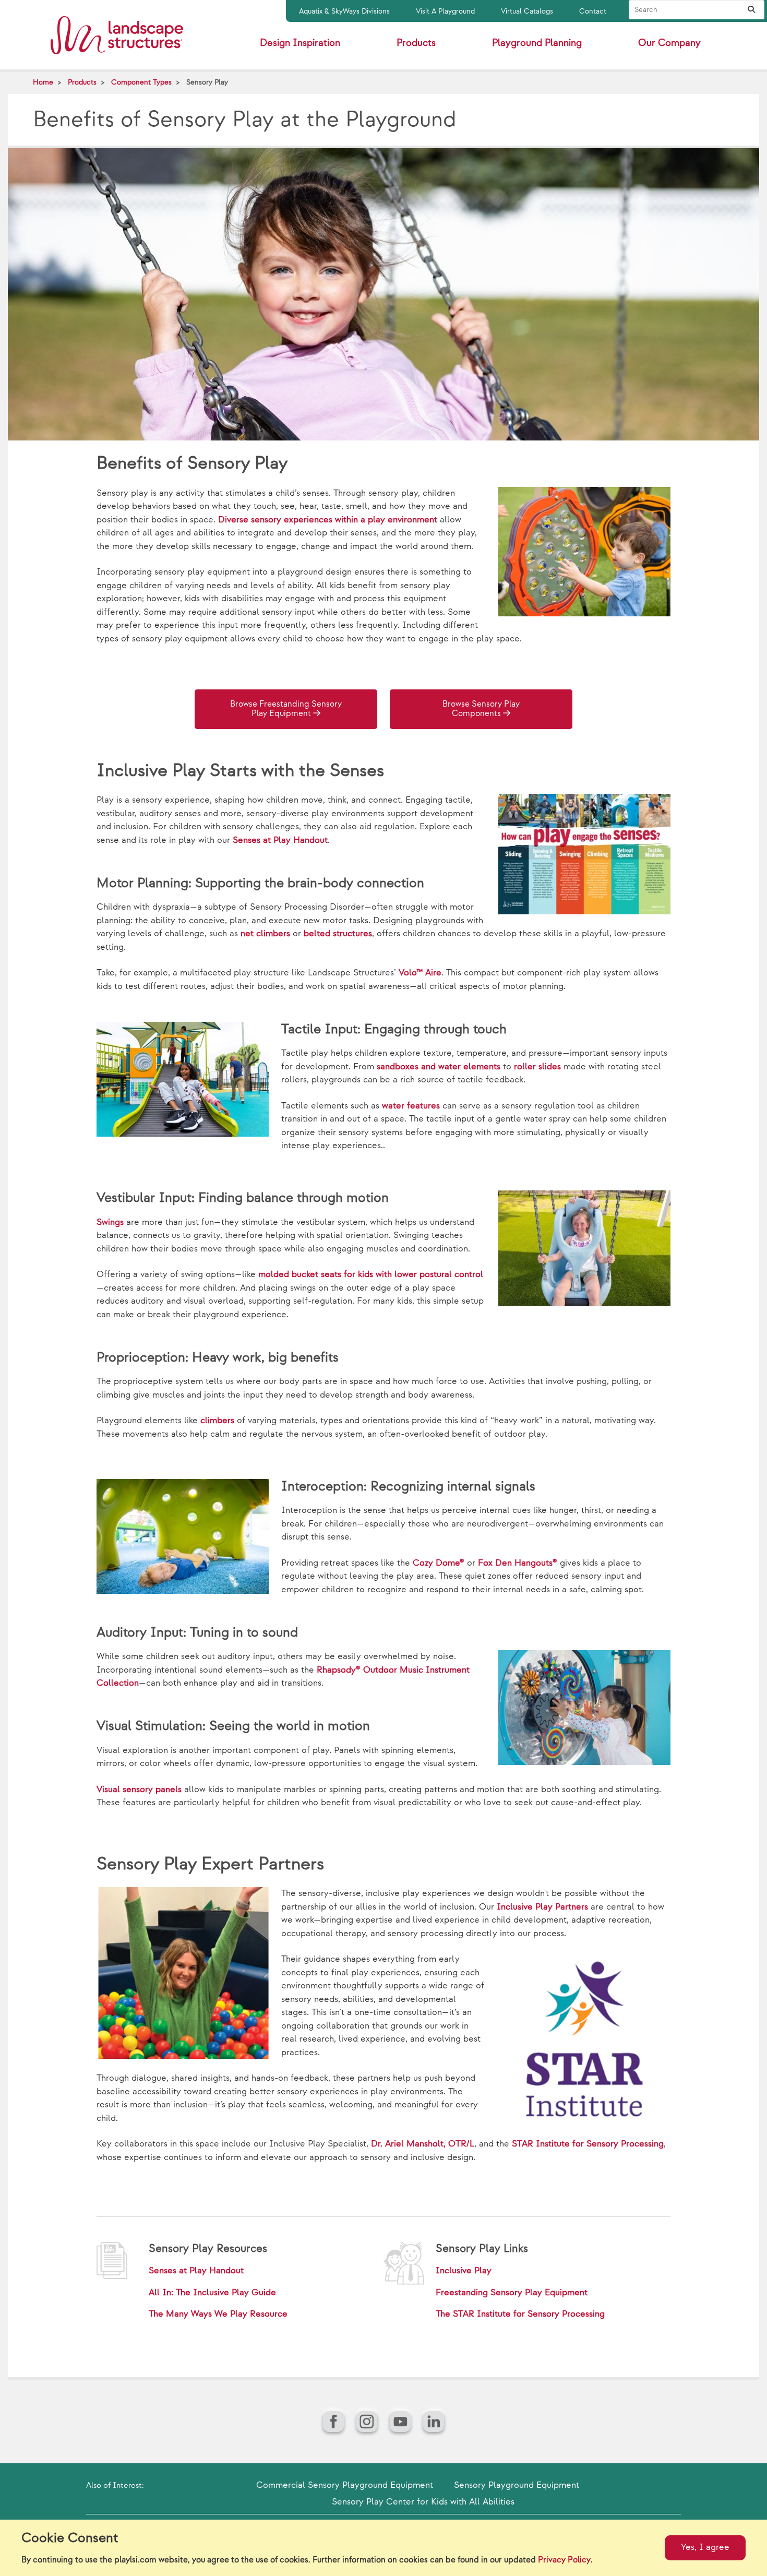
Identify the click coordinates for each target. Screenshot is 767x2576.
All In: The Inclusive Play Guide (212, 2293)
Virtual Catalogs (527, 11)
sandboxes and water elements (439, 1067)
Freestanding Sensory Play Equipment (512, 2293)
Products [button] (416, 43)
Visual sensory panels (139, 1790)
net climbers (265, 934)
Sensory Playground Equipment (517, 2485)
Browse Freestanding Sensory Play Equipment (286, 709)
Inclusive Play (464, 2271)
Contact (593, 11)
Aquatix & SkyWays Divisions (344, 11)
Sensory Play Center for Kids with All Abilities (423, 2502)
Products (82, 82)
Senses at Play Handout (280, 840)
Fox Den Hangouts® (518, 1563)
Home (43, 82)
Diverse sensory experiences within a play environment (328, 520)
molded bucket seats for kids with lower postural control (371, 1274)
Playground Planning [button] (537, 43)
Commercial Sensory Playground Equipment (345, 2485)
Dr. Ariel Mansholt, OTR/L (423, 2144)
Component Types (141, 82)
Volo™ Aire (420, 973)
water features (411, 1106)
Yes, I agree (705, 2547)
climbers (217, 1421)
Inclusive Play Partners (542, 1907)
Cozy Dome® (439, 1563)
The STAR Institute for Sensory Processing (520, 2314)
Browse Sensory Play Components (481, 709)
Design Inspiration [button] (300, 43)
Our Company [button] (669, 43)
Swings (110, 1222)
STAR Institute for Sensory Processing (588, 2144)
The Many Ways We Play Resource (218, 2314)
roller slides (537, 1067)
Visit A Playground (445, 11)
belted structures (338, 934)
